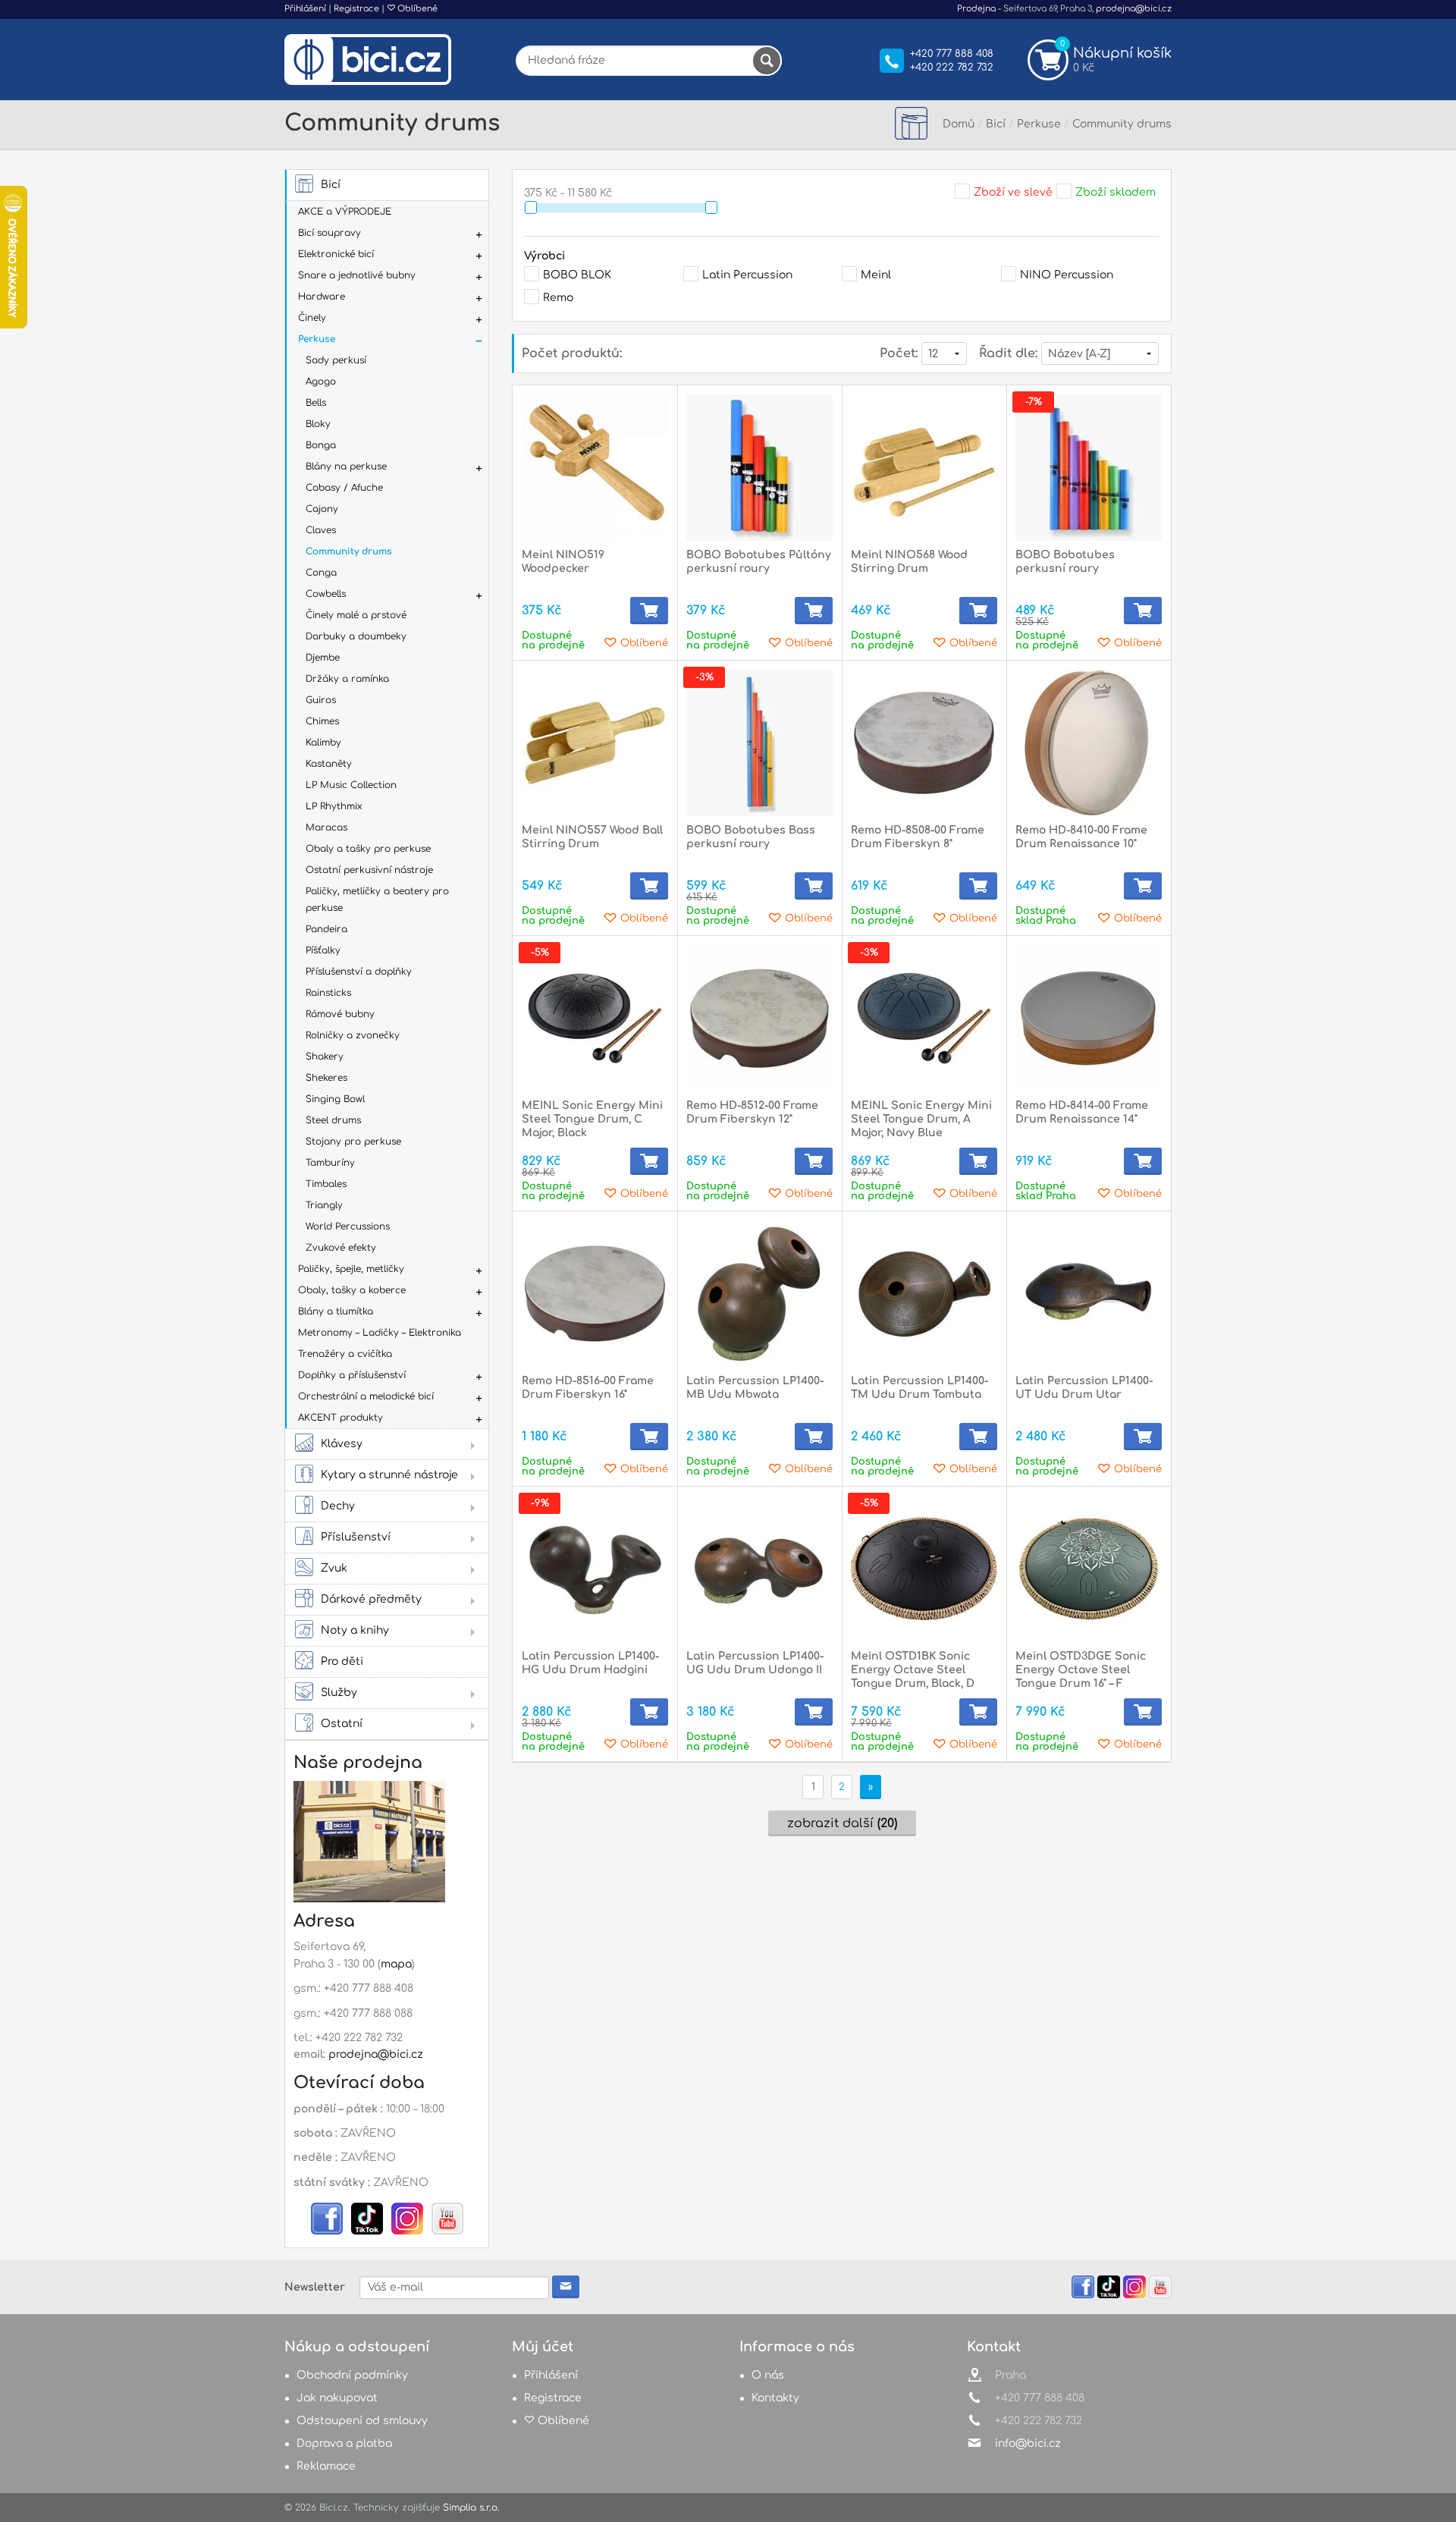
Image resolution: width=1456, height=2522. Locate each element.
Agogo (321, 382)
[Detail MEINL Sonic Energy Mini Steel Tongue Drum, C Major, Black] (595, 1018)
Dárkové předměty (371, 1599)
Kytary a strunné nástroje (389, 1475)
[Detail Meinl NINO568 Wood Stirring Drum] (924, 468)
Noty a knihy (355, 1630)
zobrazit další (842, 1823)
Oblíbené (416, 9)
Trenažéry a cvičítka (345, 1354)
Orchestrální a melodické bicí (366, 1396)
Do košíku (649, 611)
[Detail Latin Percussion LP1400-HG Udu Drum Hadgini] (595, 1569)
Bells (316, 403)
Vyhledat (767, 61)
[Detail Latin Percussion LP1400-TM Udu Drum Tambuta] (924, 1294)
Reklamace (326, 2466)
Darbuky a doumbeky (356, 636)
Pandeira (326, 929)
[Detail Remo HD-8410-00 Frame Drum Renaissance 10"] (1089, 743)
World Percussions (348, 1226)
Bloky (318, 424)
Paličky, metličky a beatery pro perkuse (377, 900)
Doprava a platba (344, 2443)
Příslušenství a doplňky (359, 972)
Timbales (326, 1184)
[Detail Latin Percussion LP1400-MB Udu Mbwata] (759, 1294)
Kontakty (775, 2398)
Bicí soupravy (329, 233)
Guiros (321, 700)
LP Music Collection (351, 785)
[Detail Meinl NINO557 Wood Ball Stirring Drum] (595, 743)
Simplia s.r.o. (471, 2508)
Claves (321, 530)
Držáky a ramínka (347, 679)
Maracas (326, 828)
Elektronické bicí (336, 254)
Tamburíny (330, 1163)
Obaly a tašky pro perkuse (368, 849)
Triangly (324, 1205)
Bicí (331, 185)
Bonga (321, 445)
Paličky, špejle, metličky (351, 1269)
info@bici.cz (1028, 2443)
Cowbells (326, 594)
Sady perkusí (336, 360)
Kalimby (323, 743)
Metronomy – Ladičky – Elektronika (380, 1333)
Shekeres (326, 1078)
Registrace (356, 9)
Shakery (325, 1057)
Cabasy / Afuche (344, 488)
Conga (321, 573)
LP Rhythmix (334, 806)
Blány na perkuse (346, 466)
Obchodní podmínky (352, 2375)
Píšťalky (323, 950)
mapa (396, 1964)
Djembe (323, 658)
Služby (339, 1693)
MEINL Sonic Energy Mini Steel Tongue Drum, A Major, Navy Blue (921, 1119)
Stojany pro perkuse (353, 1142)
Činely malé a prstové (356, 615)
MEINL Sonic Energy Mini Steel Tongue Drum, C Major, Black (592, 1119)
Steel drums (333, 1120)
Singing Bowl (335, 1099)
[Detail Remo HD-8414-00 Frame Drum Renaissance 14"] (1089, 1018)
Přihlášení (305, 9)
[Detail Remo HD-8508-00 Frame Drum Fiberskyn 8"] (924, 743)
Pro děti (342, 1661)
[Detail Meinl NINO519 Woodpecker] (595, 468)
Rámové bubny (340, 1014)
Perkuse (317, 339)
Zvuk (334, 1568)
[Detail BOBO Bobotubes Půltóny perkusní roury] (759, 468)
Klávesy (342, 1444)
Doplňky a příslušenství (352, 1375)
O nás (768, 2375)
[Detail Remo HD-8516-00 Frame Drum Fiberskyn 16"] (595, 1294)
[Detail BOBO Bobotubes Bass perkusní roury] (759, 743)
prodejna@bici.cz (1134, 9)
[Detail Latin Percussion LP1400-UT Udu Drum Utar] (1089, 1294)
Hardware (322, 297)
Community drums (349, 551)
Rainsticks (328, 993)
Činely (312, 318)
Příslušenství (356, 1537)
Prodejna (976, 9)
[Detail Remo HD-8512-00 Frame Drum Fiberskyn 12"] (759, 1018)
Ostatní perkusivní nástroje (369, 870)
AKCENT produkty (340, 1418)
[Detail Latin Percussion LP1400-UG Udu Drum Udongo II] (759, 1569)
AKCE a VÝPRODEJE (345, 212)
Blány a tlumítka (336, 1311)
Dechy (338, 1506)
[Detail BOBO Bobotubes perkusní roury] (1089, 468)
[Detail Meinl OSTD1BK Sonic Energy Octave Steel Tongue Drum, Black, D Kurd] (924, 1569)
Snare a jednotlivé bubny (357, 275)
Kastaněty (329, 764)
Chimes (322, 721)
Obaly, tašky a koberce (352, 1290)
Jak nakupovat (337, 2398)
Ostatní (342, 1724)
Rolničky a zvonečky (353, 1035)
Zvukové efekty (341, 1248)
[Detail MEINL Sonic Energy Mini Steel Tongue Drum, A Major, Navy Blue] (924, 1018)
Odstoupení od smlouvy (362, 2421)
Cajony (322, 509)
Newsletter (315, 2287)
